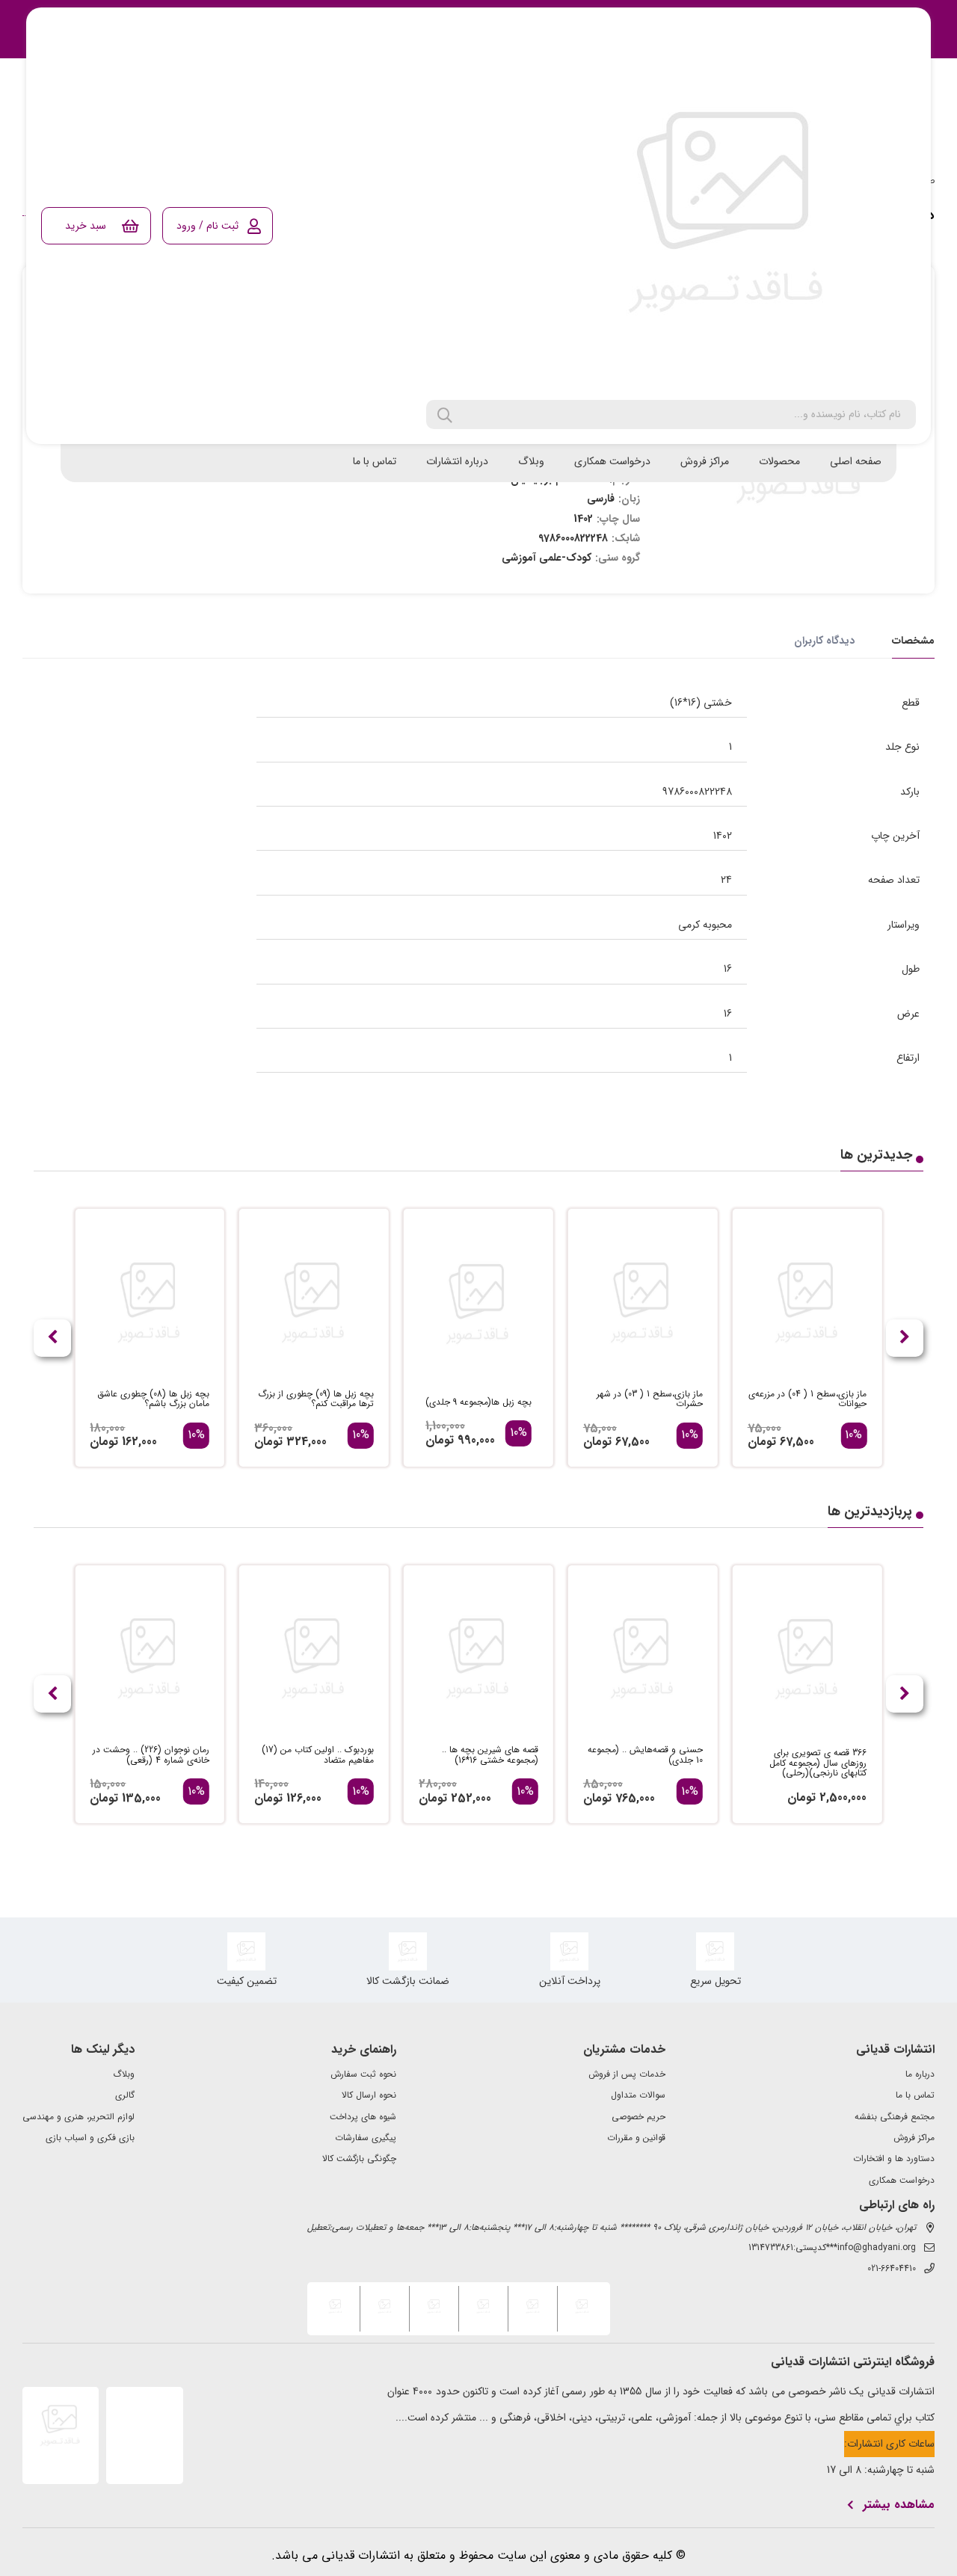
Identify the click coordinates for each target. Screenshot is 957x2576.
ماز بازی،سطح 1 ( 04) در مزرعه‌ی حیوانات (807, 1399)
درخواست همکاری (612, 461)
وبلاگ (531, 461)
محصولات (779, 461)
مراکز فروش (705, 461)
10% (853, 1435)
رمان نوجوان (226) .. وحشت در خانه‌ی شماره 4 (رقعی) (151, 1755)
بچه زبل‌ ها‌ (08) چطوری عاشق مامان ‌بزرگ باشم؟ (153, 1399)
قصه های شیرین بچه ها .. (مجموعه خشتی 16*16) (490, 1755)
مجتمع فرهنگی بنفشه (895, 2117)
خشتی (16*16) (701, 703)
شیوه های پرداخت (363, 2117)
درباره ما (920, 2074)
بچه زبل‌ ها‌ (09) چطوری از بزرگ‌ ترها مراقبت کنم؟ (316, 1399)
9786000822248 (697, 792)
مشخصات (913, 641)
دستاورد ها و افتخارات (894, 2159)
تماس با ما (375, 461)
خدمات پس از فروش (627, 2074)
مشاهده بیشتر (899, 2505)
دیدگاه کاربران (824, 641)
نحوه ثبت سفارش (363, 2074)
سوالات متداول (638, 2095)
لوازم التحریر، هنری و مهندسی (79, 2117)
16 (728, 969)
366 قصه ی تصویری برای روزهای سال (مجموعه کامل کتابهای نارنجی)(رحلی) (818, 1763)
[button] (52, 1338)
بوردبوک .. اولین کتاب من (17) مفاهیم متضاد (318, 1755)
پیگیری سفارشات (366, 2138)
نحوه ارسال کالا (369, 2095)
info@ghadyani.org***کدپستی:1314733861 (832, 2248)
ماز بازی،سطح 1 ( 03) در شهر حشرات (650, 1399)
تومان (762, 1442)
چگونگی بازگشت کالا (359, 2159)
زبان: (629, 499)
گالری (125, 2095)
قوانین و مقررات (636, 2138)
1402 (723, 836)
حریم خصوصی (638, 2117)
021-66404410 (892, 2269)
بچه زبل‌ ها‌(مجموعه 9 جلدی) (478, 1402)
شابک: (626, 538)
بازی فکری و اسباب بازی (90, 2138)
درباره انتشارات (457, 461)
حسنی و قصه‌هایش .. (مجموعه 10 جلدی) (645, 1755)
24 (726, 880)
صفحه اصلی (856, 461)
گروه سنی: (618, 558)
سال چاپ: (618, 519)
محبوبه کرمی (705, 925)
